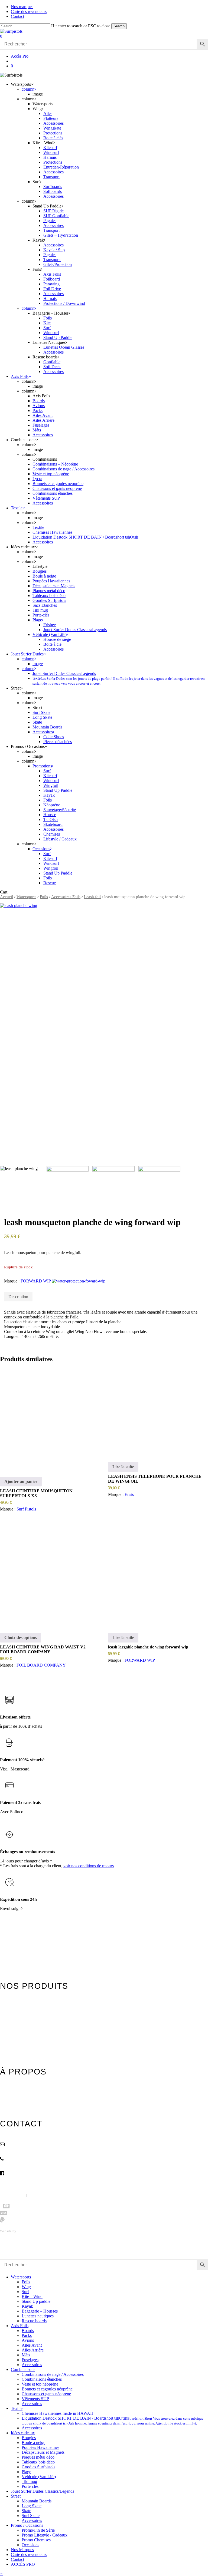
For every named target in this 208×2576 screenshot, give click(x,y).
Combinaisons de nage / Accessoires (53, 2374)
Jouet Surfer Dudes (14, 2042)
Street (4, 2049)
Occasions (30, 2545)
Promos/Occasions (13, 2056)
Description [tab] (18, 1297)
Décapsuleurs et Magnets (43, 2452)
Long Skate (32, 2506)
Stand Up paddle (36, 2301)
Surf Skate (31, 2516)
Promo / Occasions (27, 2525)
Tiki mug (29, 2481)
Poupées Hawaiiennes (40, 2447)
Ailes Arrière (33, 2350)
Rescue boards (34, 2321)
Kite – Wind (32, 2296)
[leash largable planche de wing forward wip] (158, 1574)
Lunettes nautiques (38, 2316)
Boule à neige (33, 2443)
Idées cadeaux (10, 2035)
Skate (26, 2511)
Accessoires (32, 2365)
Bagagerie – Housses (40, 2311)
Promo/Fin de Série (38, 2530)
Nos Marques (22, 2550)
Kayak (27, 2306)
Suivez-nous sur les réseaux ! (32, 2180)
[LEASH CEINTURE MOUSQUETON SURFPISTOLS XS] (50, 1418)
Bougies (29, 2438)
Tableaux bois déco (38, 2462)
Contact (6, 2108)
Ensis (129, 1494)
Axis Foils (7, 2015)
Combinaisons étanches (42, 2379)
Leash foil (92, 897)
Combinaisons (11, 2022)
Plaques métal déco (38, 2457)
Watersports (26, 897)
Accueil (6, 897)
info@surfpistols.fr (25, 2150)
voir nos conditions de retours (89, 1866)
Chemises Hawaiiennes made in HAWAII (57, 2413)
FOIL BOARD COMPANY (41, 1665)
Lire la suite (123, 1467)
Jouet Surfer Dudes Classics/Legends (43, 2491)
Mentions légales (13, 2195)
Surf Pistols (26, 1509)
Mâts (26, 2355)
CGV (74, 2195)
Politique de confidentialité (48, 2195)
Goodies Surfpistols (38, 2467)
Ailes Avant (32, 2345)
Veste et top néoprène (40, 2384)
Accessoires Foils (66, 897)
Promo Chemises (36, 2540)
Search (119, 26)
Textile (5, 2029)
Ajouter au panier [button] (21, 1481)
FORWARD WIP (36, 1281)
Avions (28, 2340)
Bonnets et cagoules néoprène (47, 2389)
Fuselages (30, 2360)
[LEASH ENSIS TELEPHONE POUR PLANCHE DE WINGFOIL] (158, 1411)
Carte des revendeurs (15, 2101)
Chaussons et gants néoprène (46, 2394)
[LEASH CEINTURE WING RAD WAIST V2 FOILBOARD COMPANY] (50, 1574)
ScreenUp (24, 2231)
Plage (26, 2472)
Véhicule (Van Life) (39, 2477)
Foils (44, 897)
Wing (26, 2287)
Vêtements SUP (35, 2399)
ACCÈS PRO (23, 2564)
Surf (25, 2292)
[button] (1, 2573)
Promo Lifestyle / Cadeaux (45, 2535)
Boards (28, 2331)
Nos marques (9, 2094)
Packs (27, 2335)
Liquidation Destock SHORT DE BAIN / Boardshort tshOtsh (113, 2421)
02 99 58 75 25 (22, 2165)
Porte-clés (30, 2486)
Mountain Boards (37, 2501)
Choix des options (21, 1637)
